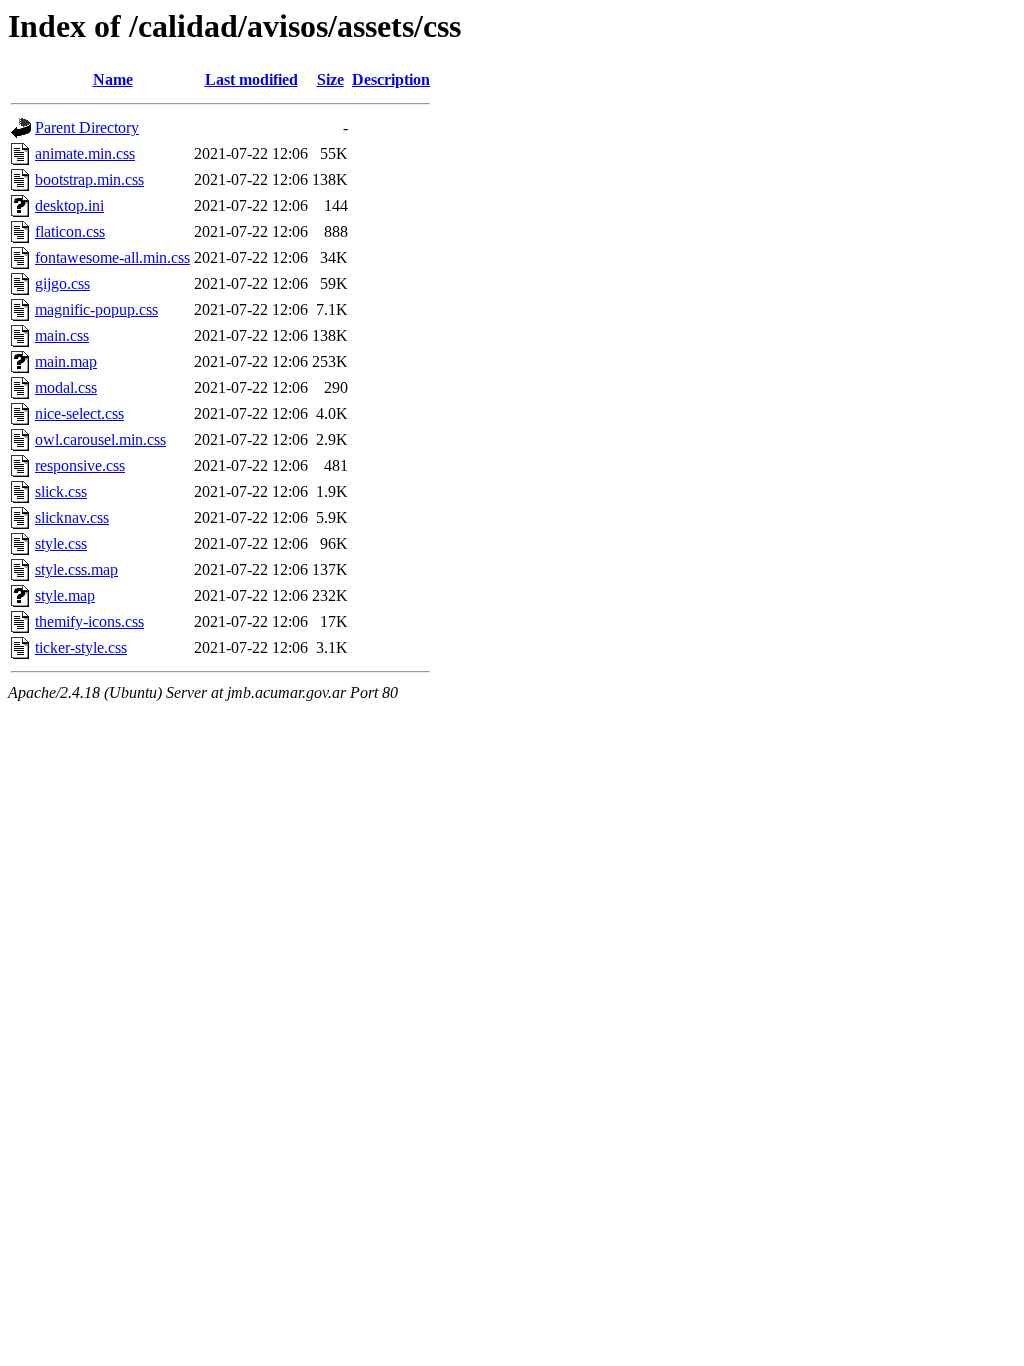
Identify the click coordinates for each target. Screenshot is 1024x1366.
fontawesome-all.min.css (112, 257)
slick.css (61, 491)
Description (391, 79)
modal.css (66, 387)
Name (113, 79)
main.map (66, 361)
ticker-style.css (81, 647)
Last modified (251, 79)
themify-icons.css (89, 621)
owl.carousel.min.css (100, 439)
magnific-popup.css (96, 309)
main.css (62, 335)
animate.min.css (85, 153)
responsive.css (80, 465)
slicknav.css (72, 517)
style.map (65, 595)
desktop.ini (69, 205)
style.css (61, 543)
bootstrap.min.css (89, 179)
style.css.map (76, 569)
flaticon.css (70, 231)
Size (330, 79)
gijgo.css (62, 283)
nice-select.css (79, 413)
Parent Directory (87, 127)
